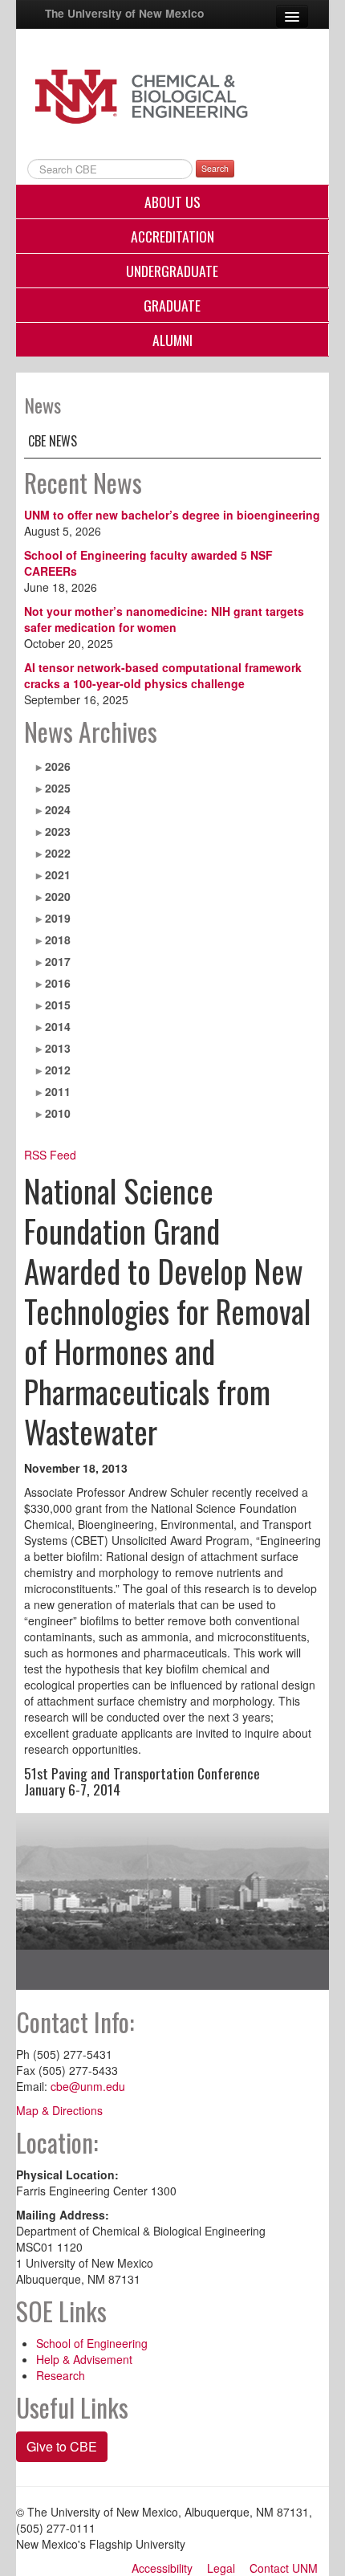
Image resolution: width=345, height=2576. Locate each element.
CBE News (53, 441)
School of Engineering (92, 2343)
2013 (58, 1048)
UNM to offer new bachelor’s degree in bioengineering (172, 515)
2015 (58, 1005)
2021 (58, 874)
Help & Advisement (84, 2359)
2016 (58, 983)
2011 (58, 1091)
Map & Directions (59, 2110)
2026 (58, 766)
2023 (58, 831)
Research (61, 2375)
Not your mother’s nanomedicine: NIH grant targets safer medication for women (164, 619)
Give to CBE (62, 2446)
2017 (58, 961)
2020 (58, 896)
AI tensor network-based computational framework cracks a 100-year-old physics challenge (163, 675)
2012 (58, 1070)
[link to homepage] (172, 95)
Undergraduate (172, 271)
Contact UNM (284, 2568)
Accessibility (162, 2568)
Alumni (172, 340)
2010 (58, 1113)
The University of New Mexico (124, 13)
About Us (172, 202)
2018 (58, 940)
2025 (58, 788)
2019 (58, 918)
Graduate (172, 305)
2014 (58, 1026)
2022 (58, 853)
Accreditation (172, 236)
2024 (58, 809)
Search (215, 168)
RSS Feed (50, 1155)
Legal (221, 2568)
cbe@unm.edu (88, 2086)
